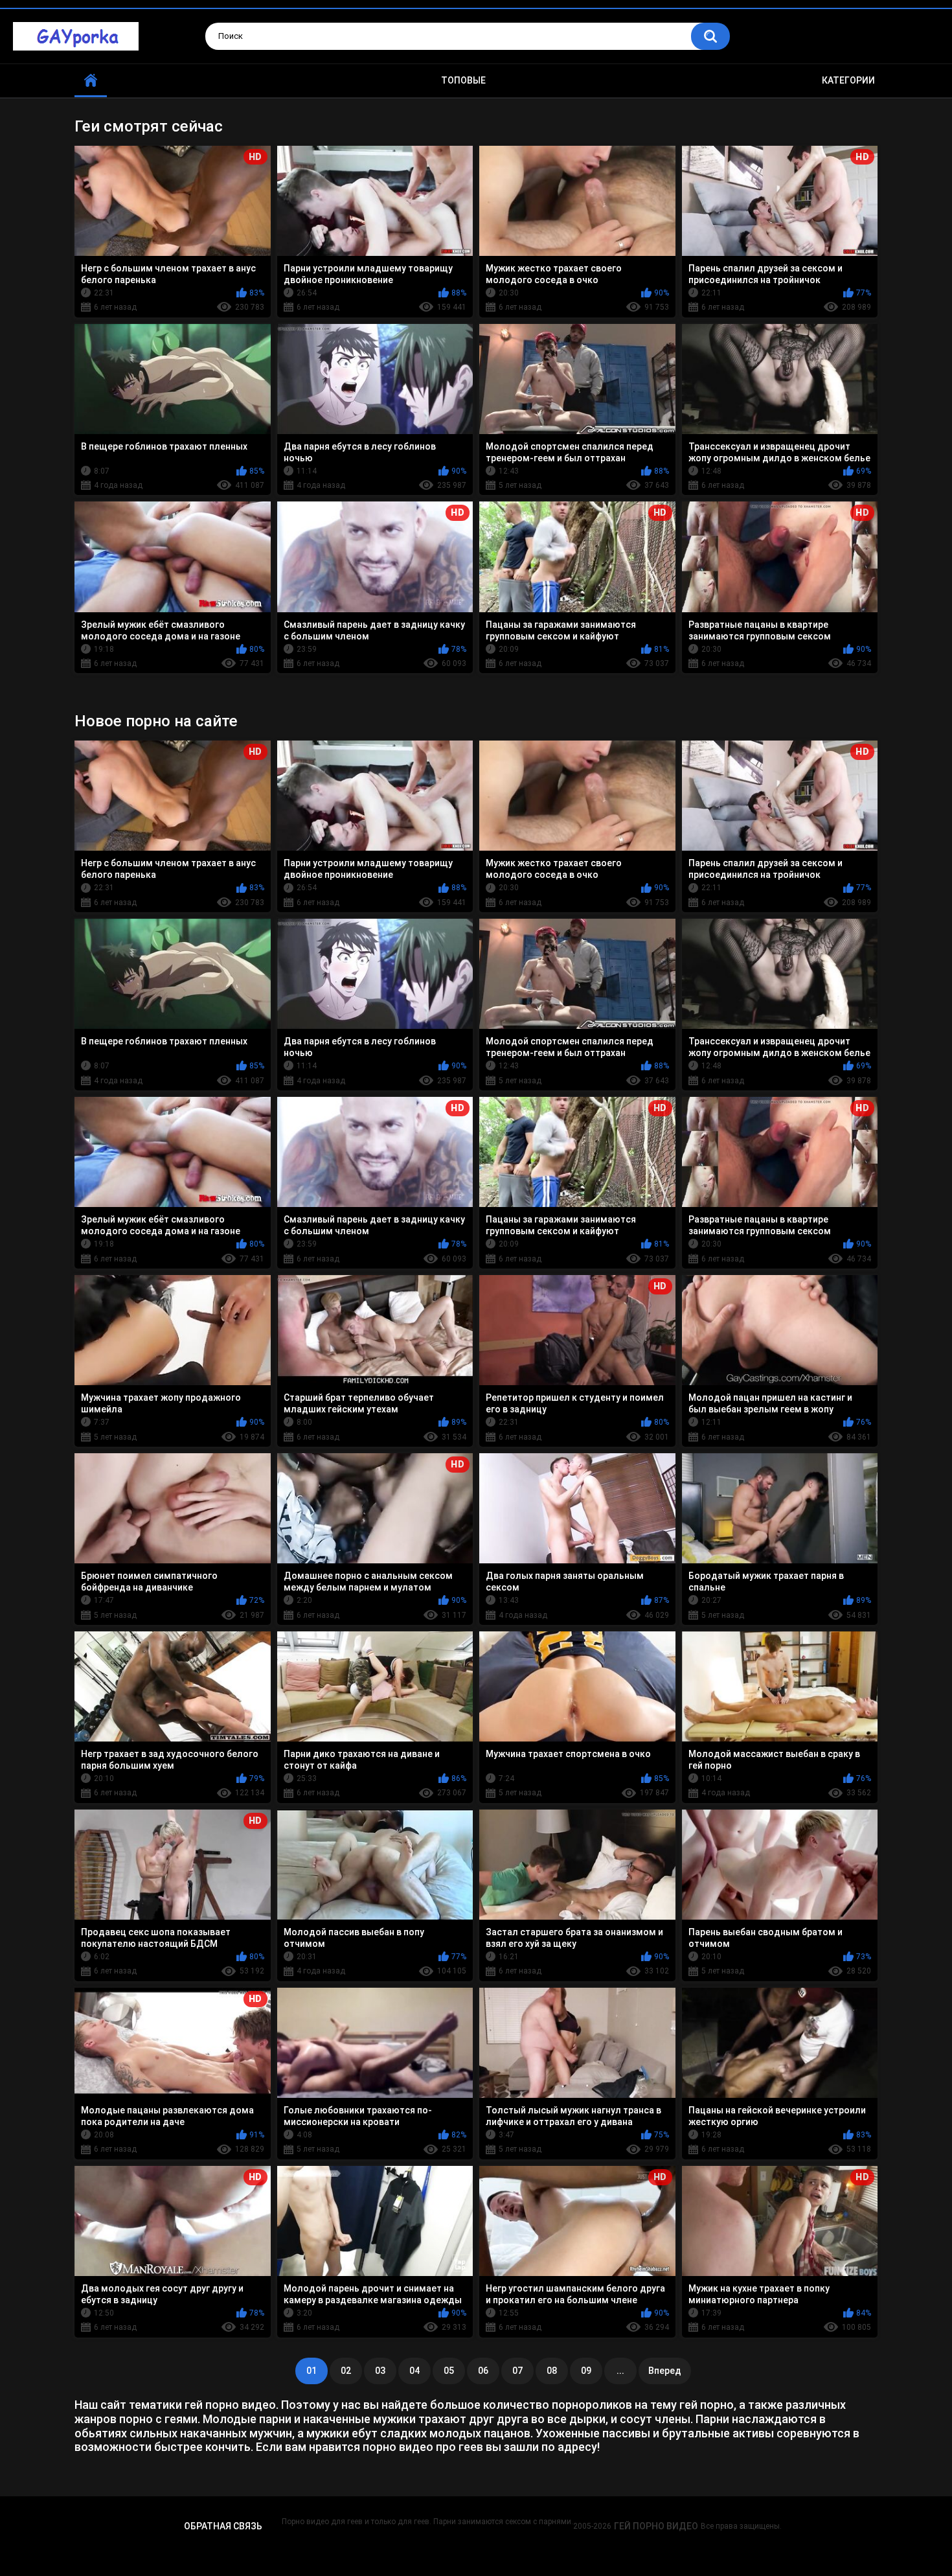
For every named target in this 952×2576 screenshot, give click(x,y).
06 (483, 2371)
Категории (848, 80)
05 (449, 2371)
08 (552, 2371)
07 (517, 2371)
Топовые (463, 80)
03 (380, 2371)
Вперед (665, 2371)
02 (346, 2371)
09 (586, 2371)
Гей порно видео (656, 2526)
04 (414, 2371)
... (620, 2371)
